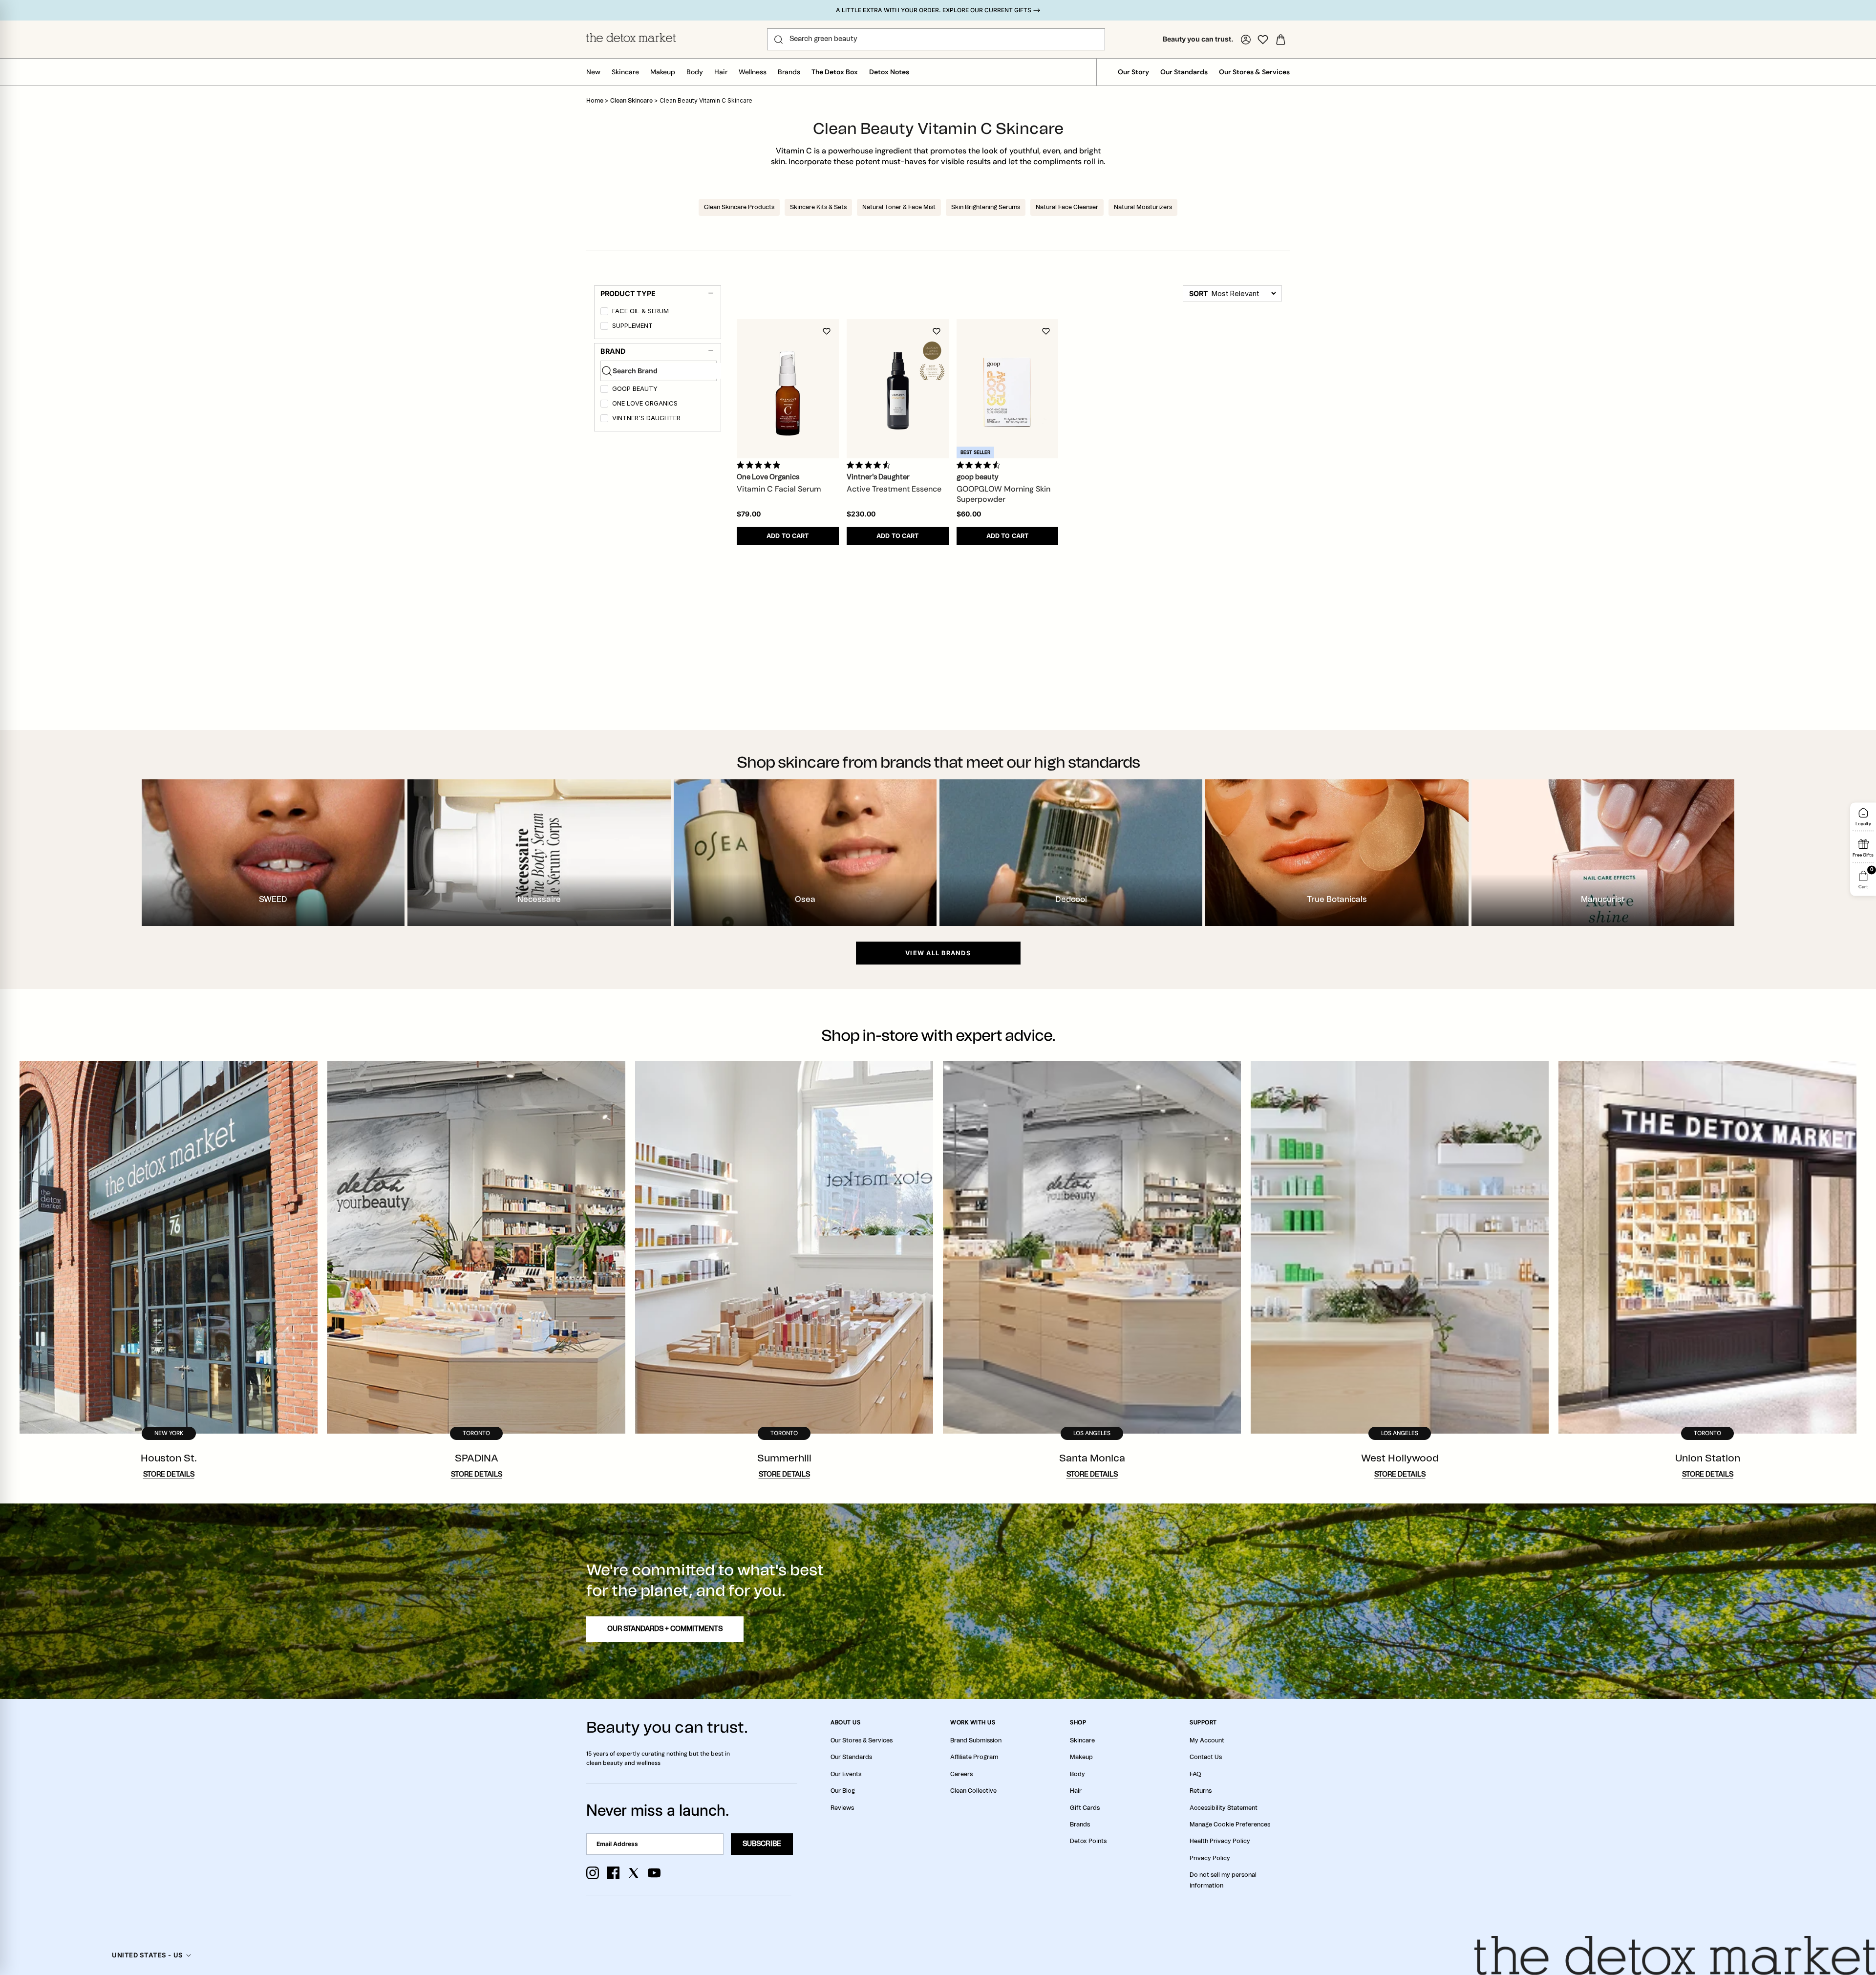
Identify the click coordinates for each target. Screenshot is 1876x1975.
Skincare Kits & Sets (818, 207)
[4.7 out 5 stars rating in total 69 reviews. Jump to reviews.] (870, 465)
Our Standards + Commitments (665, 1629)
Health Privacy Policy (1220, 1841)
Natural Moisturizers (1143, 207)
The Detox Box (835, 72)
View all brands (938, 953)
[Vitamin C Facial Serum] (788, 389)
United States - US (147, 1955)
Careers (961, 1774)
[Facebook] (613, 1873)
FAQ (1195, 1774)
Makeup (663, 72)
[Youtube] (654, 1873)
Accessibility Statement (1224, 1808)
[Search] (778, 40)
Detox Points (1088, 1841)
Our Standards (1184, 72)
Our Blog (843, 1791)
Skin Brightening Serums (986, 207)
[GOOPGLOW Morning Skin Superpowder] (1008, 389)
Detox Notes (889, 72)
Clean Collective (973, 1791)
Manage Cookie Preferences (1230, 1825)
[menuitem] (659, 313)
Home (595, 101)
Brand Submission (976, 1740)
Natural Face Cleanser (1067, 207)
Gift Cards (1085, 1808)
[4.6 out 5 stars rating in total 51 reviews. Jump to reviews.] (980, 465)
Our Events (846, 1774)
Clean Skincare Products (739, 207)
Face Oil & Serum (640, 311)
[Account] (1246, 40)
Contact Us (1206, 1757)
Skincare (625, 72)
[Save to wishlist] (827, 331)
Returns (1201, 1791)
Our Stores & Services (1254, 72)
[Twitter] (634, 1873)
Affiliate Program (974, 1757)
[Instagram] (593, 1873)
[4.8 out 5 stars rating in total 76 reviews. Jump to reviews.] (760, 465)
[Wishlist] (1263, 40)
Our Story (1133, 72)
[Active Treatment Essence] (898, 389)
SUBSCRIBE (762, 1844)
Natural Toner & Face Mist (899, 207)
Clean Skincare (632, 101)
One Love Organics (645, 403)
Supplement (632, 326)
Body (695, 72)
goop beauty (635, 389)
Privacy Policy (1210, 1858)
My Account (1207, 1740)
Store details (169, 1475)
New (593, 72)
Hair (721, 72)
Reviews (842, 1808)
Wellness (753, 72)
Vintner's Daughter (646, 418)
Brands (789, 72)
